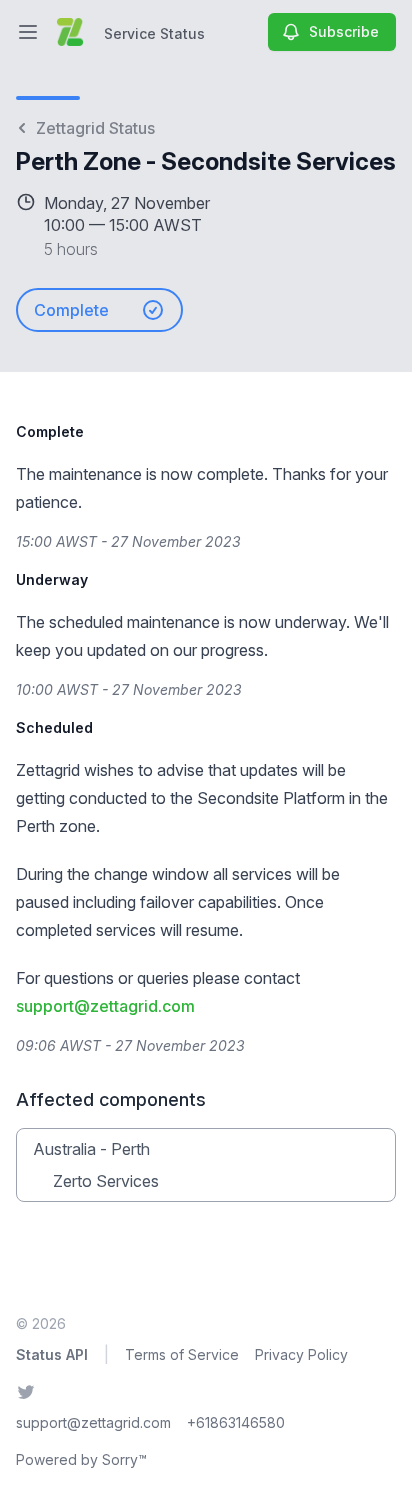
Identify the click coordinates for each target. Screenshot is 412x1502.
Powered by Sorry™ (81, 1459)
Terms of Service (182, 1354)
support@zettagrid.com (105, 1006)
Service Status (154, 33)
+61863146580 (236, 1422)
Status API (52, 1354)
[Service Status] (70, 32)
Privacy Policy (301, 1354)
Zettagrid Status (95, 128)
